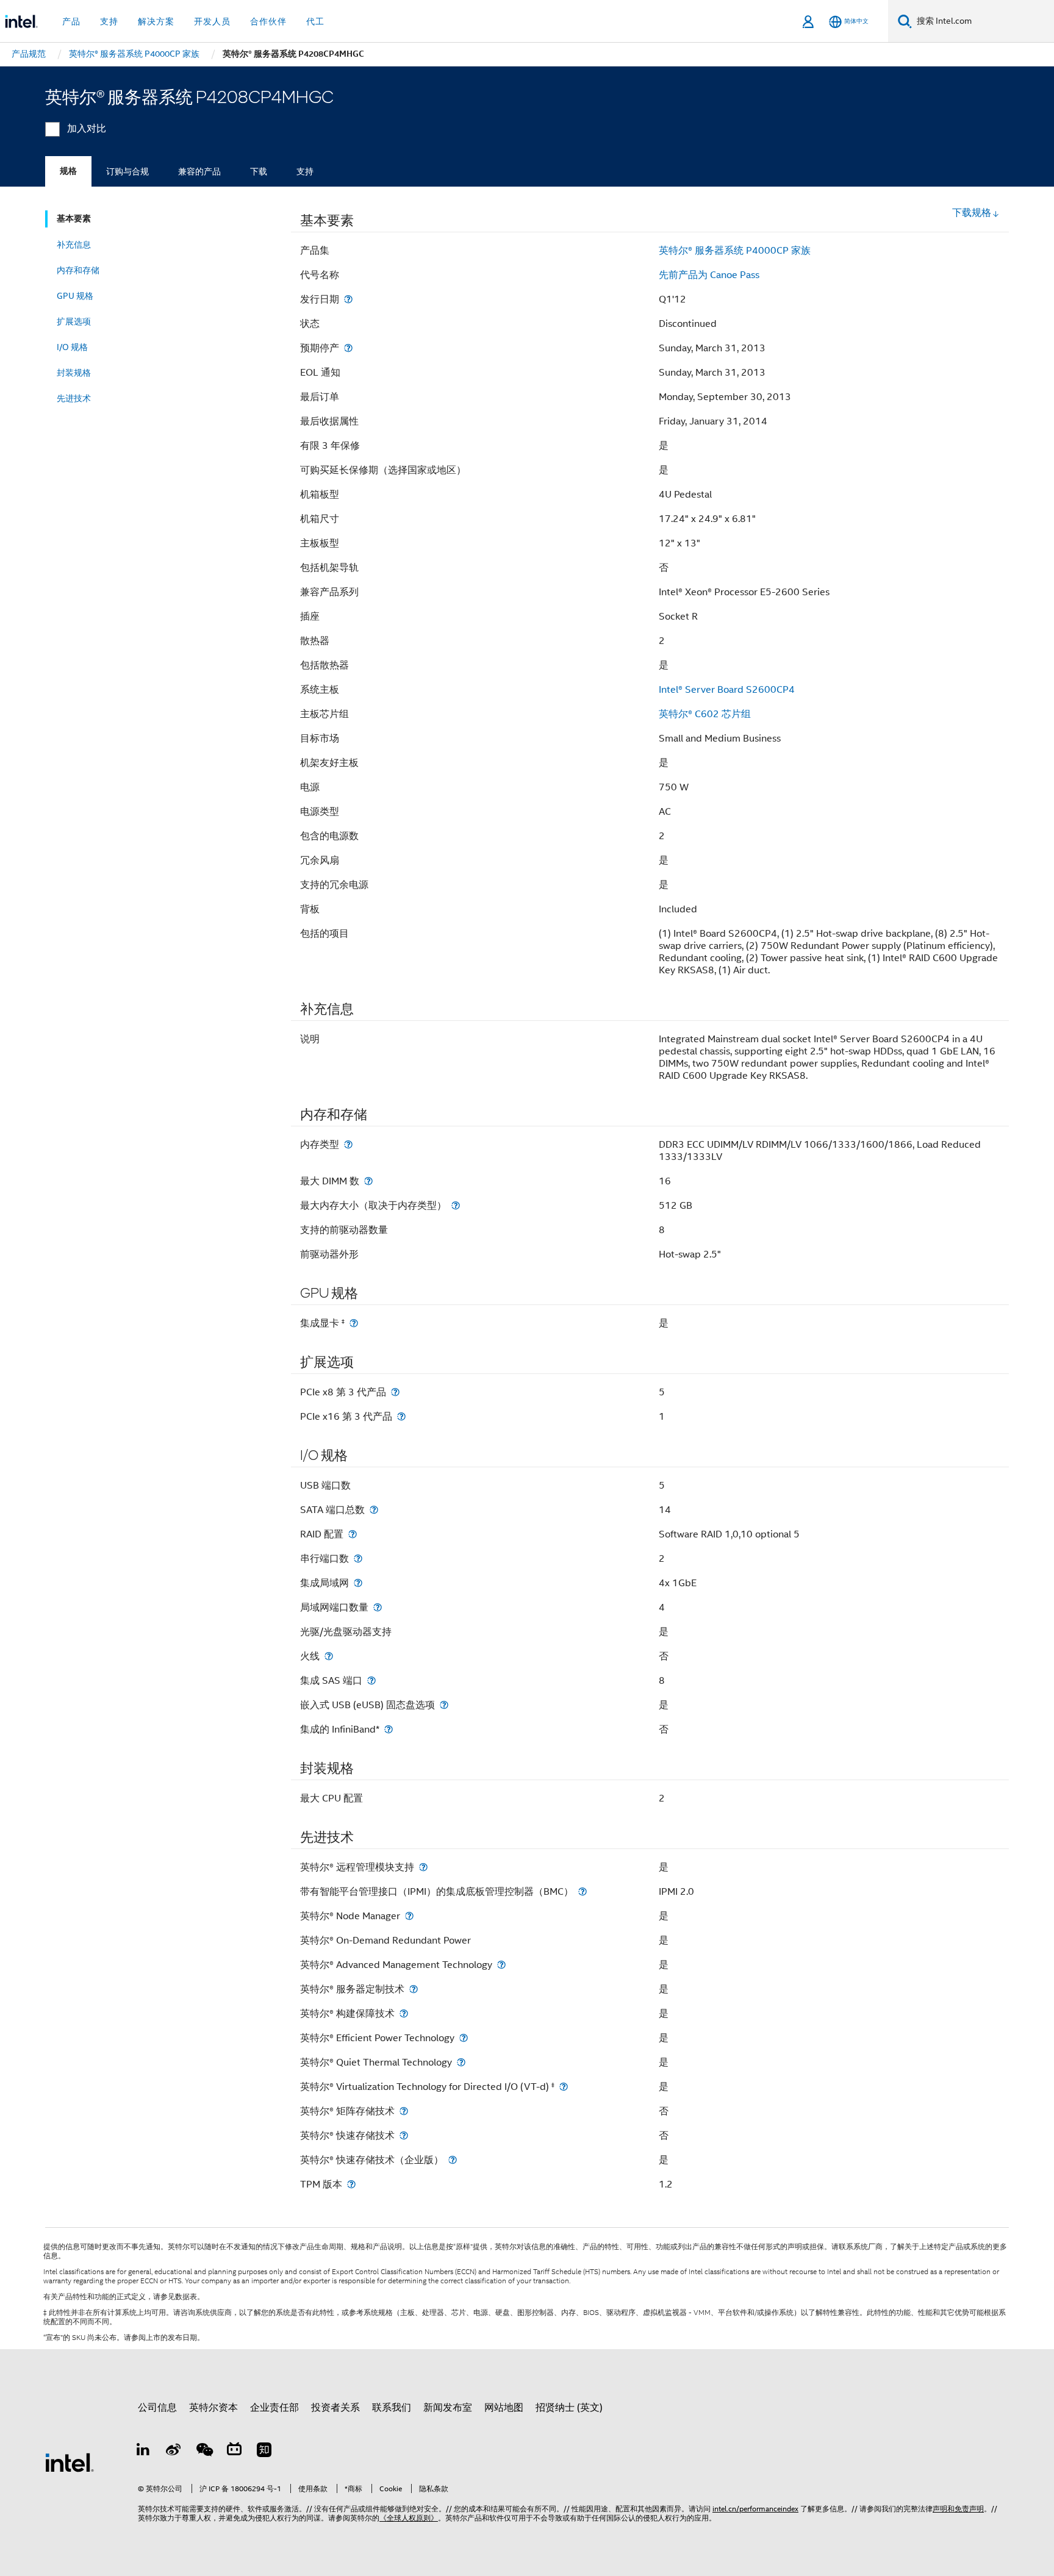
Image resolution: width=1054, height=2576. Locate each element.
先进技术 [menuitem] (74, 398)
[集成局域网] (358, 1583)
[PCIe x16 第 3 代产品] (401, 1416)
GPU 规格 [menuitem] (75, 296)
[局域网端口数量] (378, 1607)
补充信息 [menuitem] (74, 245)
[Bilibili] (234, 2452)
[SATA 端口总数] (374, 1510)
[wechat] (204, 2452)
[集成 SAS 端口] (371, 1680)
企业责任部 (274, 2408)
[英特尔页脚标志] (70, 2462)
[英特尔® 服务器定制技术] (414, 1989)
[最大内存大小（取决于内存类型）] (456, 1205)
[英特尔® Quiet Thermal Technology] (461, 2062)
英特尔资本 (213, 2408)
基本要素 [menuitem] (74, 219)
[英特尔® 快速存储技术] (404, 2135)
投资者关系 (335, 2408)
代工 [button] (315, 21)
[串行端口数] (358, 1558)
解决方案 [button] (156, 21)
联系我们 (392, 2408)
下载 (259, 171)
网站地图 (504, 2408)
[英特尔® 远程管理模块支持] (423, 1867)
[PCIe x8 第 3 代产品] (395, 1392)
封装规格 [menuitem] (74, 373)
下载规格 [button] (972, 213)
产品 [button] (71, 21)
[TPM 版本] (351, 2184)
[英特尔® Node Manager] (409, 1916)
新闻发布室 (448, 2408)
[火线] (329, 1656)
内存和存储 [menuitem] (78, 270)
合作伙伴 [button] (268, 21)
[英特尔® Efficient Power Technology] (464, 2038)
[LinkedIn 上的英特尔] (143, 2452)
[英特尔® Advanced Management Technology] (501, 1965)
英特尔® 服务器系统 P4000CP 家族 (735, 251)
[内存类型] (348, 1144)
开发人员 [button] (212, 21)
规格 (68, 171)
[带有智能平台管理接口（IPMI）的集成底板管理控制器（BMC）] (583, 1891)
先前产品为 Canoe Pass (709, 275)
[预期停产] (348, 348)
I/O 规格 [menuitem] (72, 347)
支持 (305, 171)
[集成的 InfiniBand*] (389, 1729)
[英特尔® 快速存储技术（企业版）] (453, 2160)
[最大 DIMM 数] (368, 1181)
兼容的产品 (199, 171)
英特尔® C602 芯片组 (705, 714)
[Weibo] (174, 2452)
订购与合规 (127, 171)
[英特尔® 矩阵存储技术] (404, 2111)
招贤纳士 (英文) (569, 2408)
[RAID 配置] (353, 1534)
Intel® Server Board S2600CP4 (727, 690)
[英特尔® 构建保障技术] (404, 2013)
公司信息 (157, 2408)
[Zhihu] (264, 2452)
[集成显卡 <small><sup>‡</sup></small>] (354, 1323)
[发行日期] (348, 299)
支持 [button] (109, 21)
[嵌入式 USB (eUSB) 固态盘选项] (444, 1705)
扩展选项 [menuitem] (74, 321)
